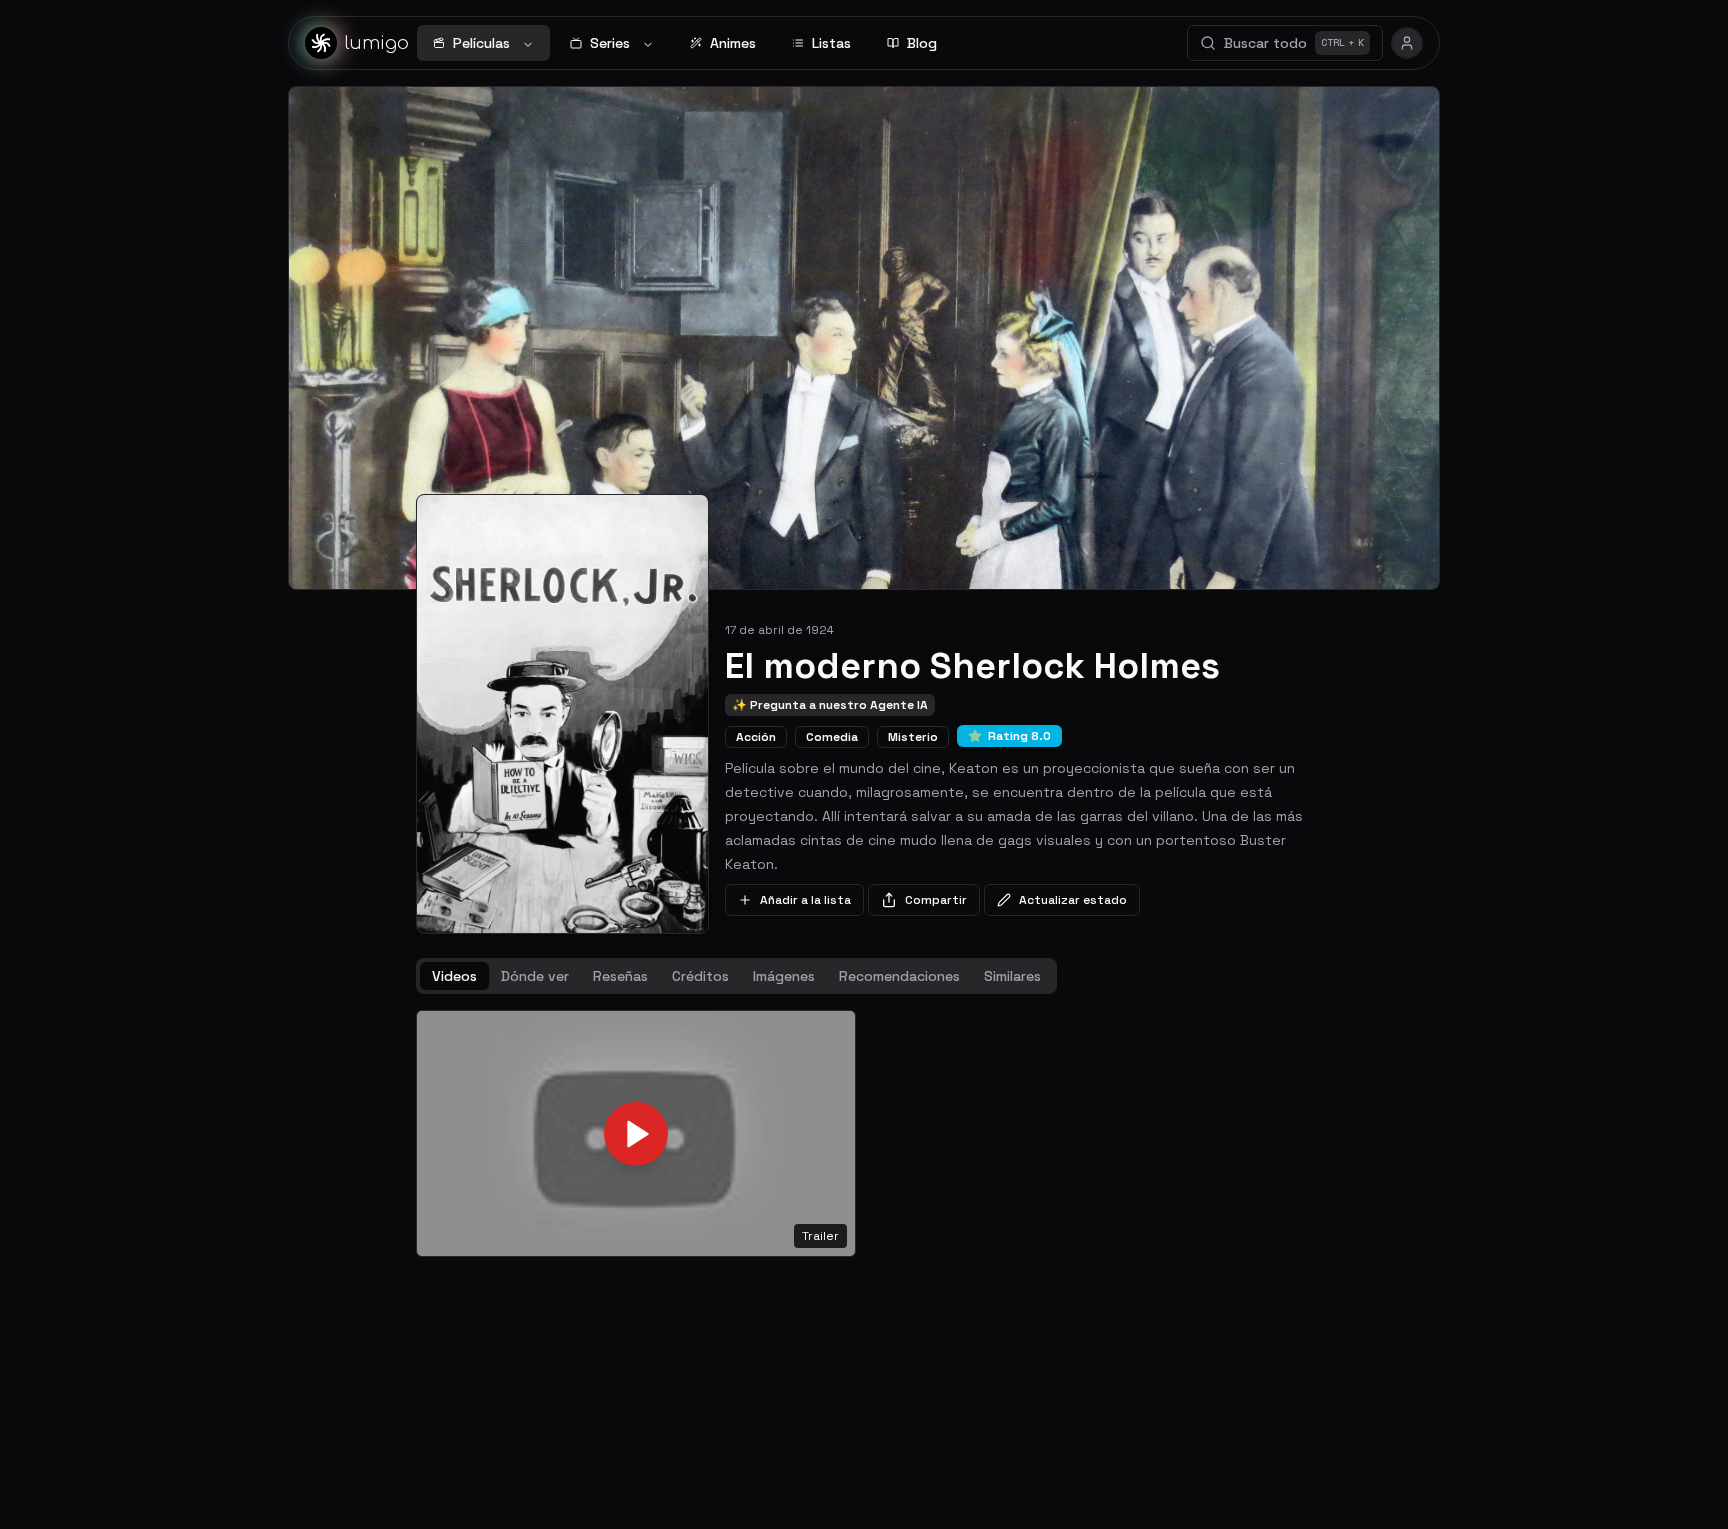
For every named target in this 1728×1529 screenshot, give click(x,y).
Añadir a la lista (805, 900)
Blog (922, 43)
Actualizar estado (1073, 900)
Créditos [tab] (700, 976)
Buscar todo (1294, 43)
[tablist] (736, 976)
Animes (733, 43)
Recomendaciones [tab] (899, 976)
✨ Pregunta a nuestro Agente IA (830, 705)
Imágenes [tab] (784, 976)
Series (610, 43)
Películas (481, 43)
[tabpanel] (864, 1134)
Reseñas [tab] (620, 976)
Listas (831, 43)
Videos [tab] (454, 976)
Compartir (936, 900)
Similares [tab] (1012, 976)
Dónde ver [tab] (535, 976)
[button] (636, 1134)
